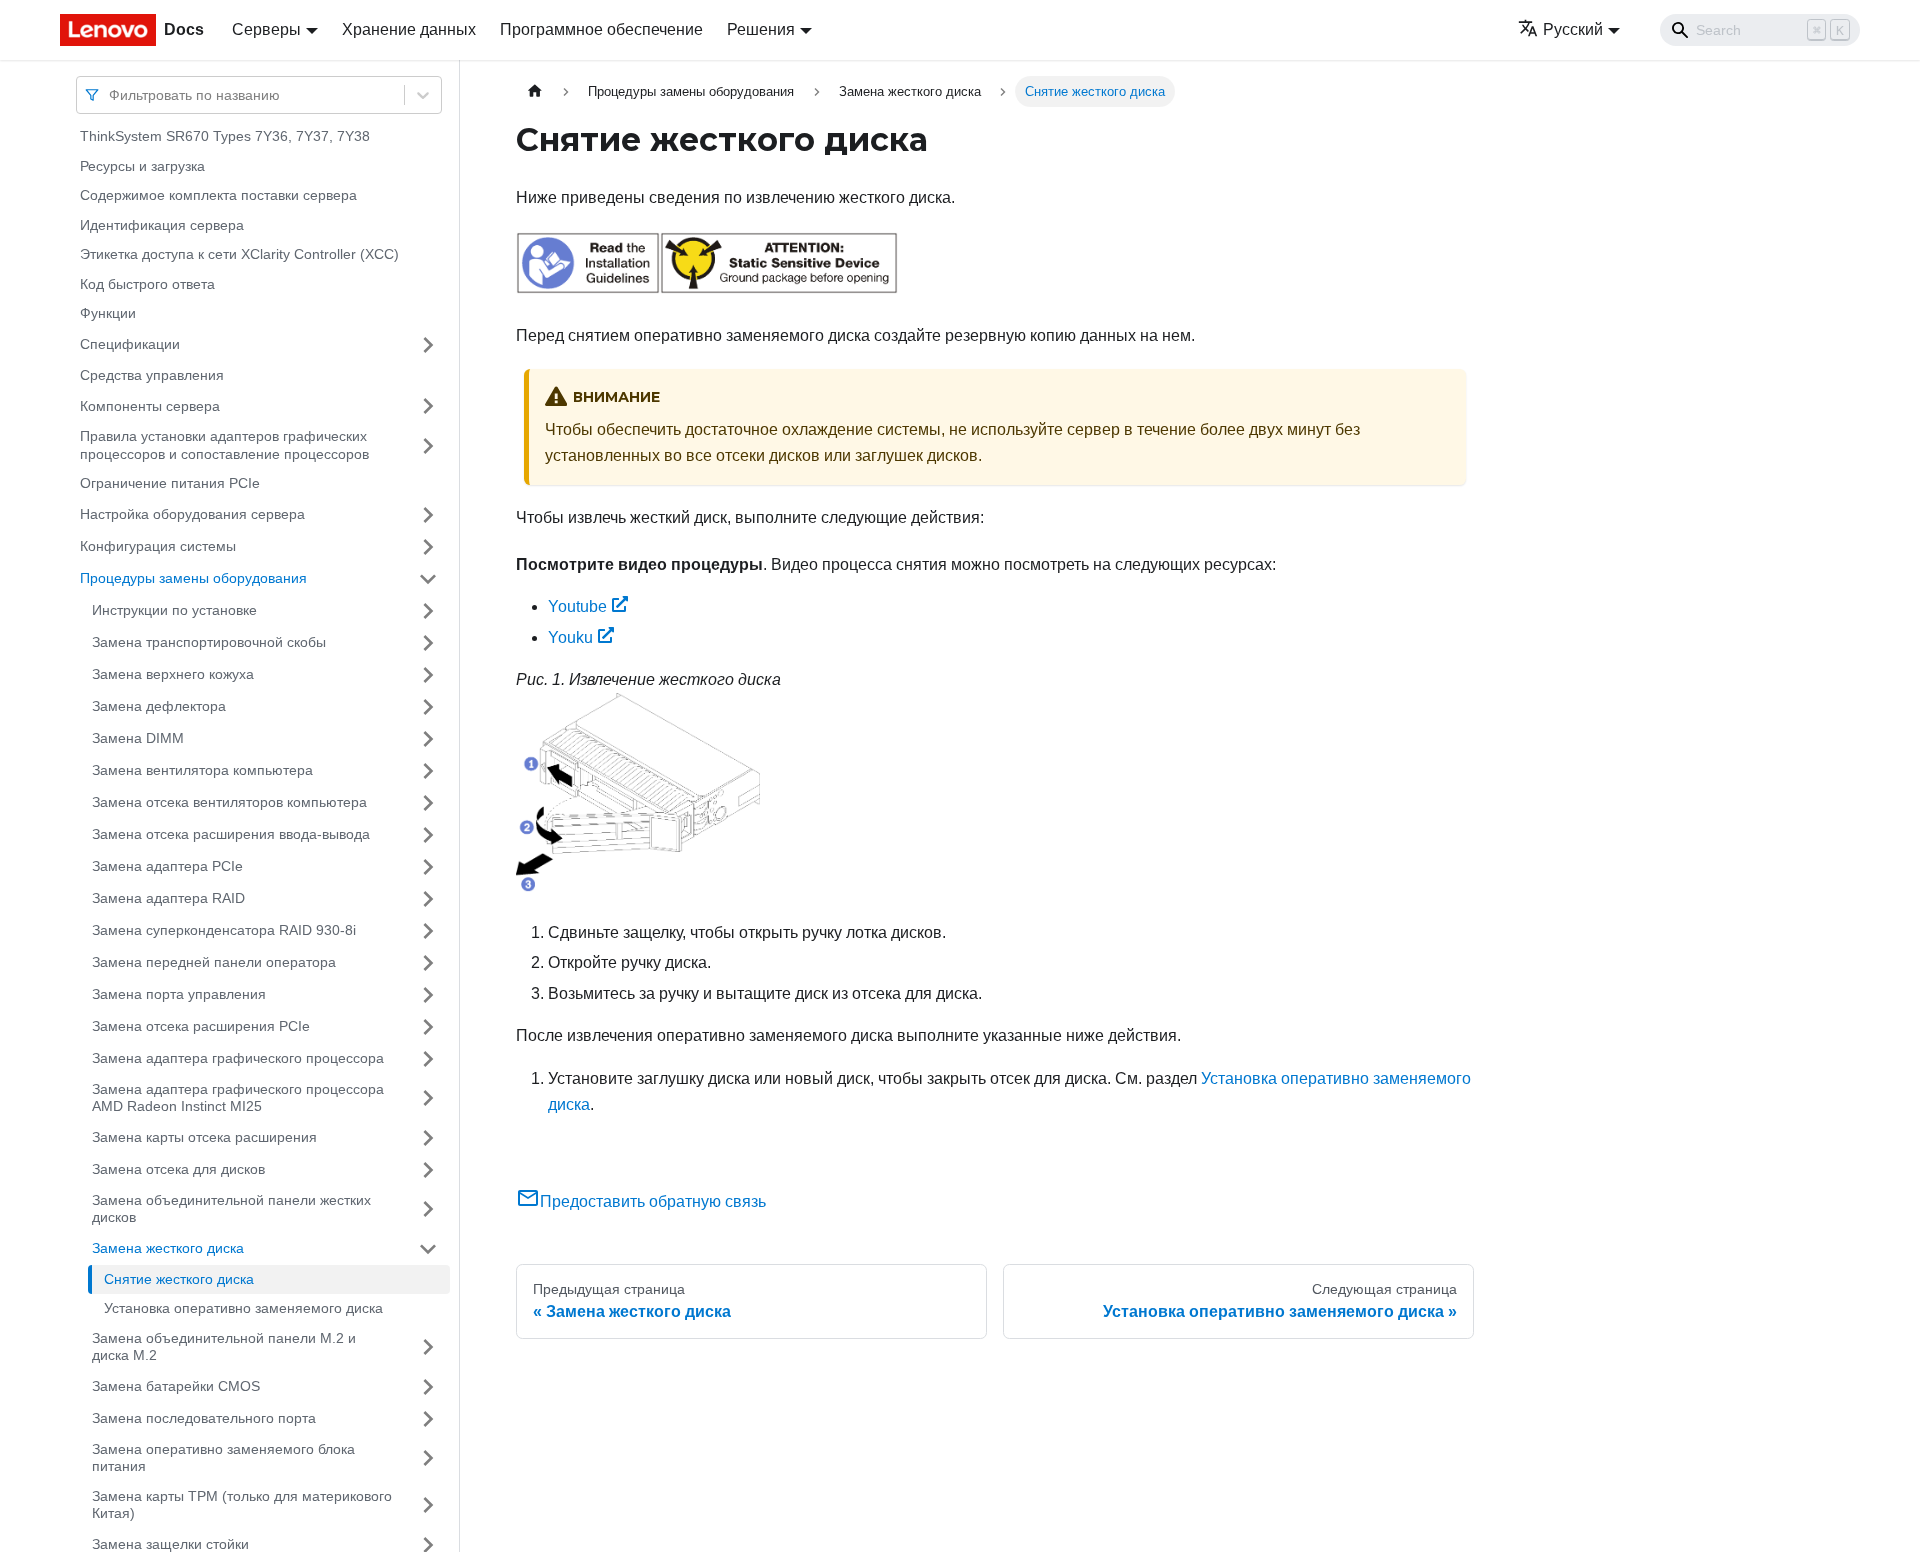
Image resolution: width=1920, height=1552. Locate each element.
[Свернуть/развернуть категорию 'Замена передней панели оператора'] (428, 963)
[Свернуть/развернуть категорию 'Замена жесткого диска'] (428, 1249)
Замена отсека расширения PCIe (201, 1026)
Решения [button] (761, 29)
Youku (570, 637)
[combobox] (111, 94)
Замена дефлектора (159, 706)
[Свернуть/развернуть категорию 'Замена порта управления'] (428, 995)
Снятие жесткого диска (179, 1279)
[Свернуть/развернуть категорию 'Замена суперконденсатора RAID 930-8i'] (428, 931)
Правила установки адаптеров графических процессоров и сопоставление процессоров (224, 445)
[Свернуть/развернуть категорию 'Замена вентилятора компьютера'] (428, 771)
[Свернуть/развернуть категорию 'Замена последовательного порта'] (428, 1419)
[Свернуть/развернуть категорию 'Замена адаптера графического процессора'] (428, 1059)
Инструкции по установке (174, 610)
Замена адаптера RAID (168, 898)
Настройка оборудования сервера (192, 514)
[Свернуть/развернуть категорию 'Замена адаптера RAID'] (428, 899)
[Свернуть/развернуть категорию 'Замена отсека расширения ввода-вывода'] (428, 835)
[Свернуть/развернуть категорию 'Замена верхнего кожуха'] (428, 675)
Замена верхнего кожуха (173, 674)
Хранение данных (409, 29)
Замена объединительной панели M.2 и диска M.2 (224, 1347)
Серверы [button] (266, 29)
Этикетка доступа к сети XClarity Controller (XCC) (239, 254)
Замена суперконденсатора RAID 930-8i (224, 930)
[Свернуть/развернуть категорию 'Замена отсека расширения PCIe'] (428, 1027)
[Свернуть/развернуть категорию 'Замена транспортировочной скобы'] (428, 643)
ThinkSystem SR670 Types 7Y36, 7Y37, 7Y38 (225, 136)
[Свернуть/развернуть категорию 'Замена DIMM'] (428, 739)
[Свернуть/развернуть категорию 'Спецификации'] (428, 345)
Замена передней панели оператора (214, 962)
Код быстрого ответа (147, 284)
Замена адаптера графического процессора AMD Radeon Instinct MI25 (238, 1098)
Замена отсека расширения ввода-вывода (231, 834)
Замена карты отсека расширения (204, 1137)
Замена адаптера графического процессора (238, 1058)
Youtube (577, 606)
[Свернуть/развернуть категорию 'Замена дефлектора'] (428, 707)
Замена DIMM (138, 738)
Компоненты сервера (150, 405)
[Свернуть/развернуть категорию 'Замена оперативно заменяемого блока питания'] (428, 1458)
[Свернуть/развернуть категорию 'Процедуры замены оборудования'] (428, 579)
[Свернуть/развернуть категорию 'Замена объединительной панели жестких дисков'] (428, 1209)
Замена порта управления (179, 994)
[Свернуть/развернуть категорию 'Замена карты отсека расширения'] (428, 1138)
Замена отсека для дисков (178, 1169)
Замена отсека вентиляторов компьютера (229, 802)
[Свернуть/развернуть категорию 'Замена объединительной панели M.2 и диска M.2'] (428, 1347)
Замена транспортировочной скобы (209, 642)
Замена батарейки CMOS (176, 1386)
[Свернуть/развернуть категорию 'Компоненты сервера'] (428, 406)
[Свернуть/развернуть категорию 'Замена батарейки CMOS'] (428, 1387)
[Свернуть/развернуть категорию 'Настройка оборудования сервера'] (428, 515)
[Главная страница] (535, 91)
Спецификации (130, 344)
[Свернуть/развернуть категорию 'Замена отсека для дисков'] (428, 1170)
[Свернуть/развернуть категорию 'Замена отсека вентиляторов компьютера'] (428, 803)
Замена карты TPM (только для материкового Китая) (242, 1505)
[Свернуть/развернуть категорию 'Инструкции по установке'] (428, 611)
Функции (108, 313)
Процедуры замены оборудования (193, 578)
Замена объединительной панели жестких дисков (231, 1209)
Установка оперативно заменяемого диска (243, 1308)
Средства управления (152, 375)
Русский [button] (1573, 29)
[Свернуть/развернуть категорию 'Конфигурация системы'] (428, 547)
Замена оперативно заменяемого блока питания (223, 1458)
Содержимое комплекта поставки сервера (218, 195)
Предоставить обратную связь (653, 1201)
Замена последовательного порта (204, 1418)
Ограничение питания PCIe (170, 483)
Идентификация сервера (162, 225)
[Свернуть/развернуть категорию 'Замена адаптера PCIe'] (428, 867)
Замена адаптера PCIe (167, 866)
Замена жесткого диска (168, 1248)
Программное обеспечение (601, 29)
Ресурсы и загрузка (142, 166)
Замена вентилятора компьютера (202, 770)
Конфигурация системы (158, 546)
